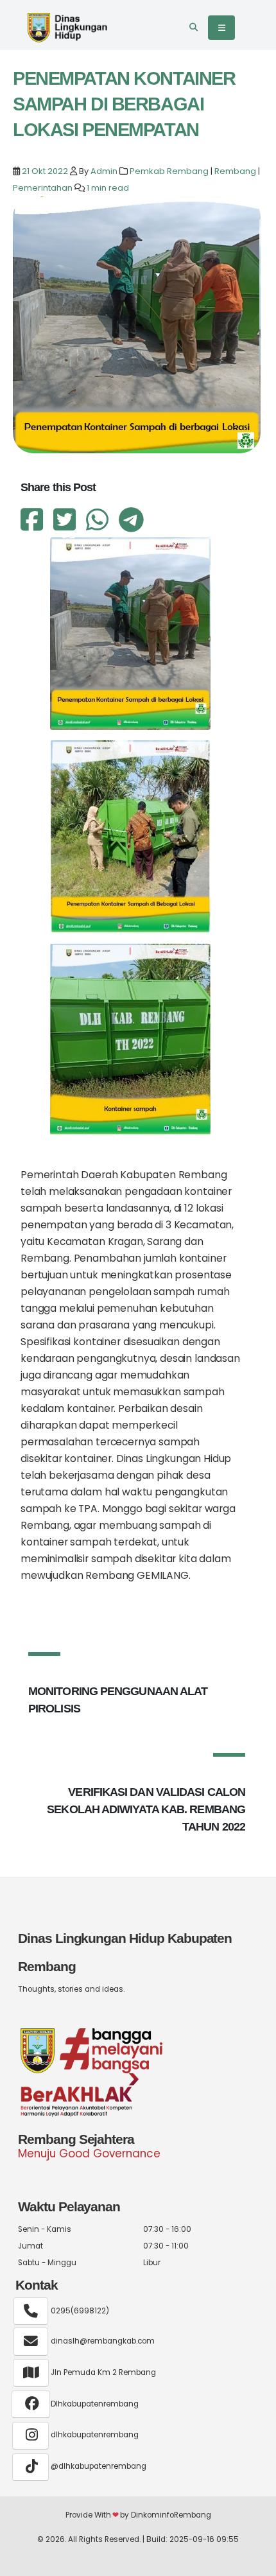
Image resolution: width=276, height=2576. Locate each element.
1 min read (108, 188)
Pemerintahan (43, 188)
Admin (104, 171)
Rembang (235, 171)
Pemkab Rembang (169, 171)
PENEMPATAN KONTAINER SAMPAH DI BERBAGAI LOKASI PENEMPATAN (124, 104)
